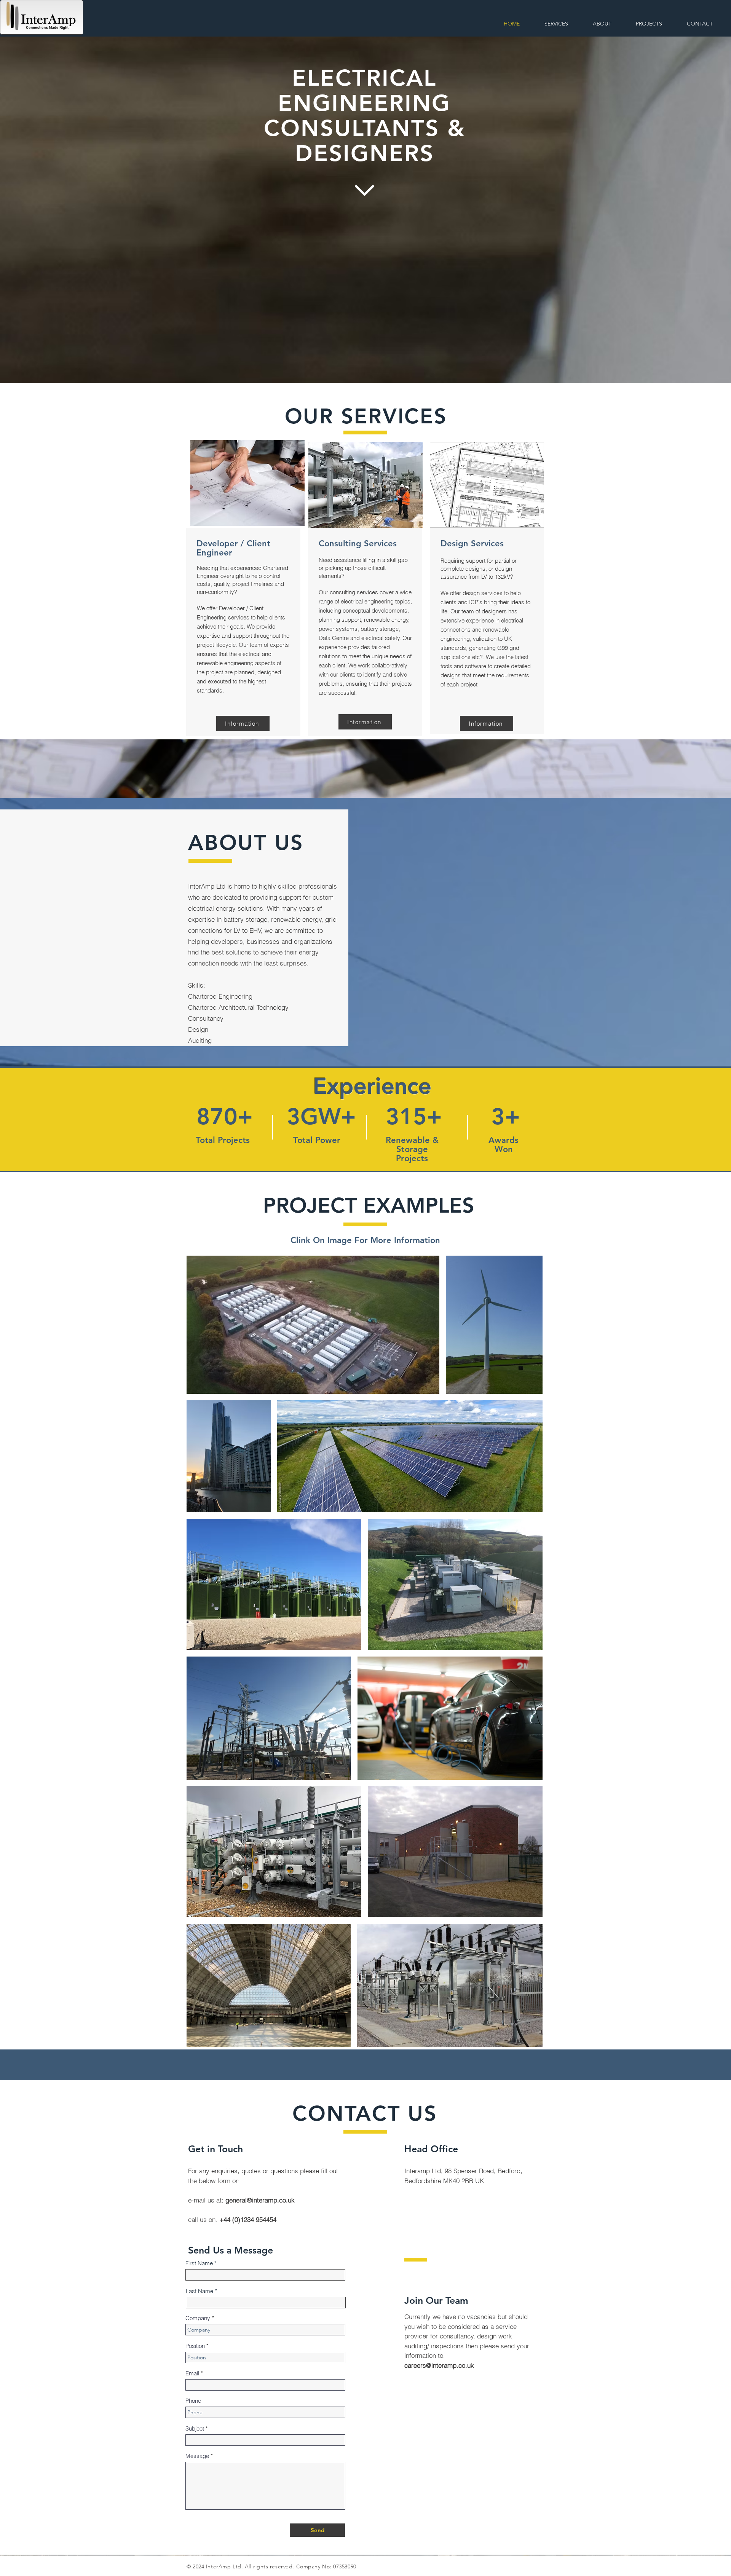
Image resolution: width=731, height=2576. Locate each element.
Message (197, 2456)
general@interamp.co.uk (260, 2200)
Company (198, 2318)
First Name (199, 2263)
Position (195, 2346)
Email (192, 2373)
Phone (193, 2401)
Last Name (200, 2291)
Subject (195, 2428)
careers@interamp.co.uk (439, 2365)
